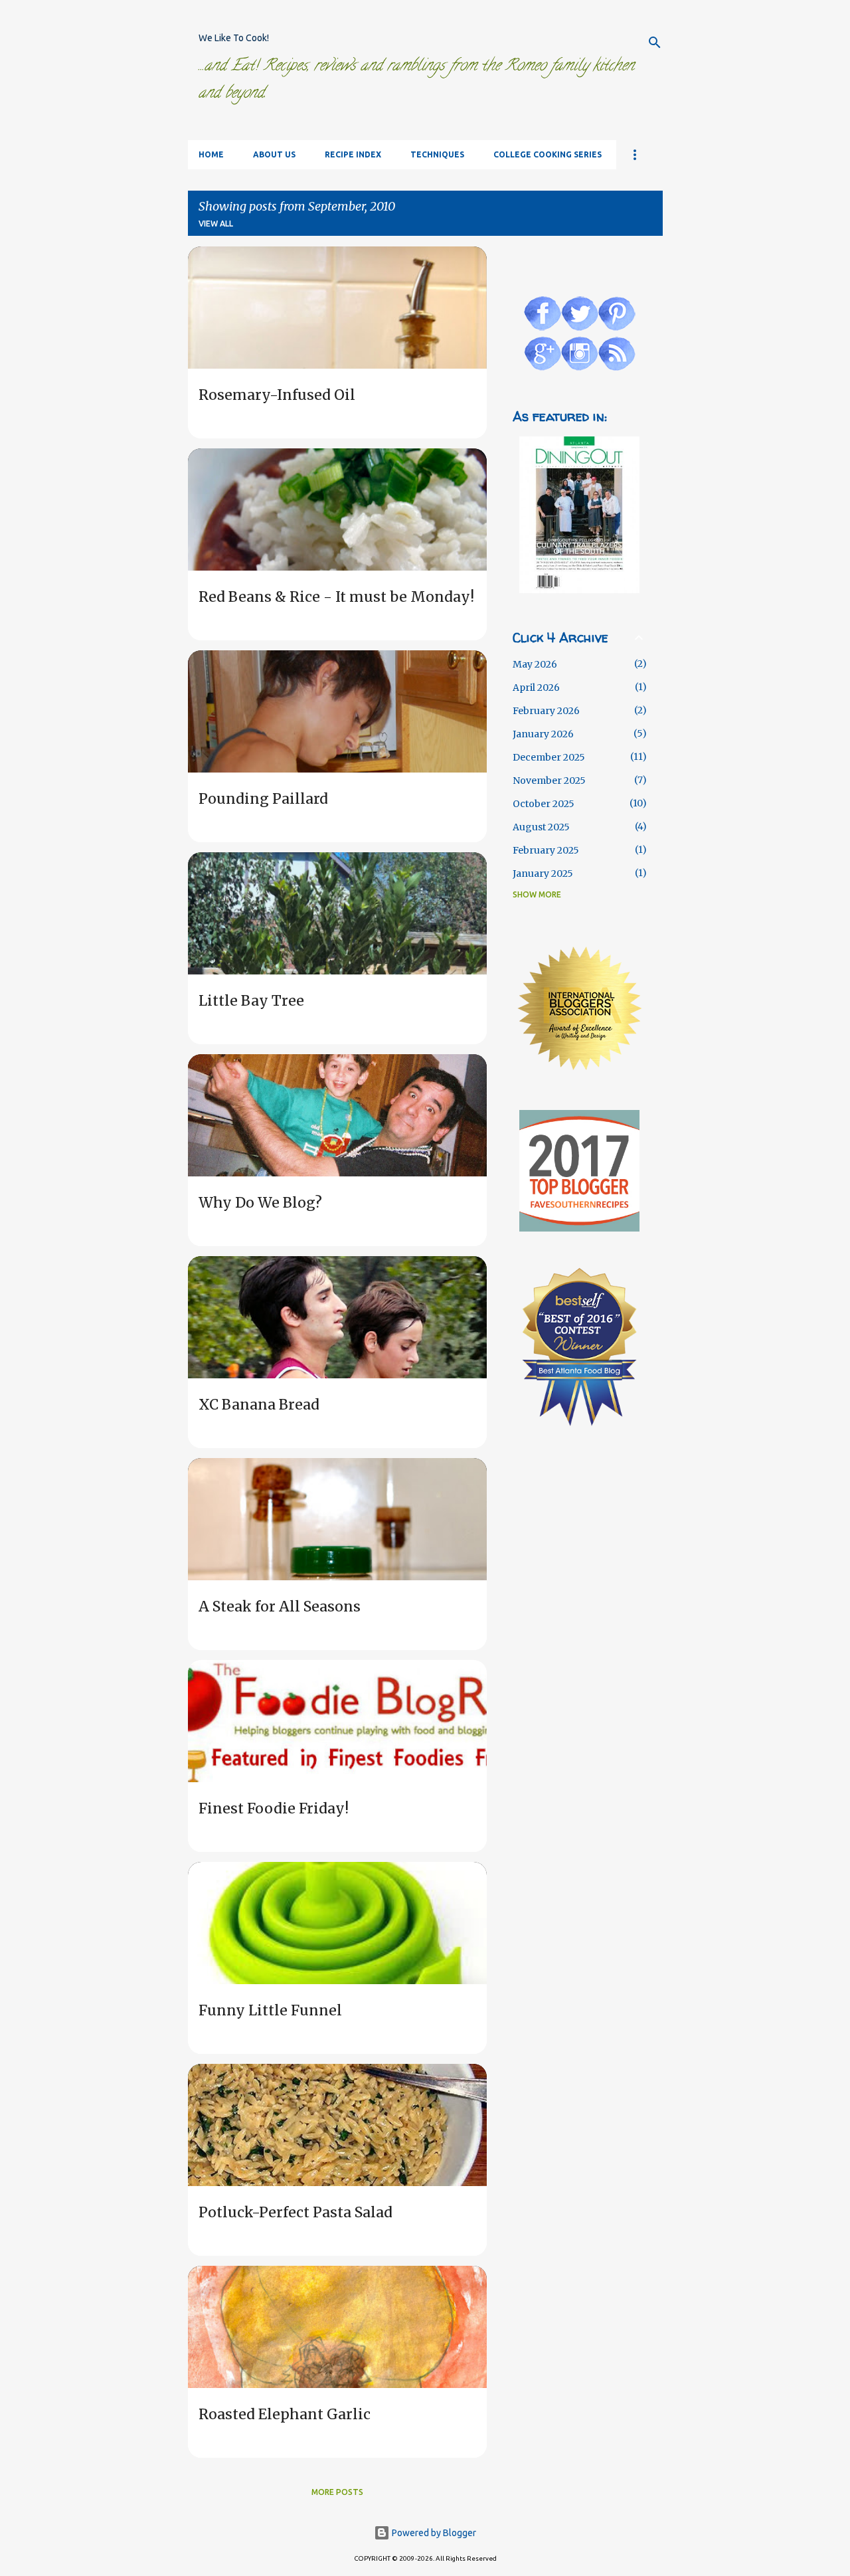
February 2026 (546, 711)
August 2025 (541, 827)
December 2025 (549, 757)
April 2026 (536, 688)
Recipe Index (353, 154)
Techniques (437, 154)
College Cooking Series (548, 154)
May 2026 (535, 664)
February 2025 (546, 850)
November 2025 (549, 781)
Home (211, 154)
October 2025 (544, 804)
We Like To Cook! (234, 38)
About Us (274, 154)
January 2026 (543, 734)
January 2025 (543, 874)
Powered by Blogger (433, 2533)
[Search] (655, 43)
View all (216, 224)
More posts (337, 2492)
